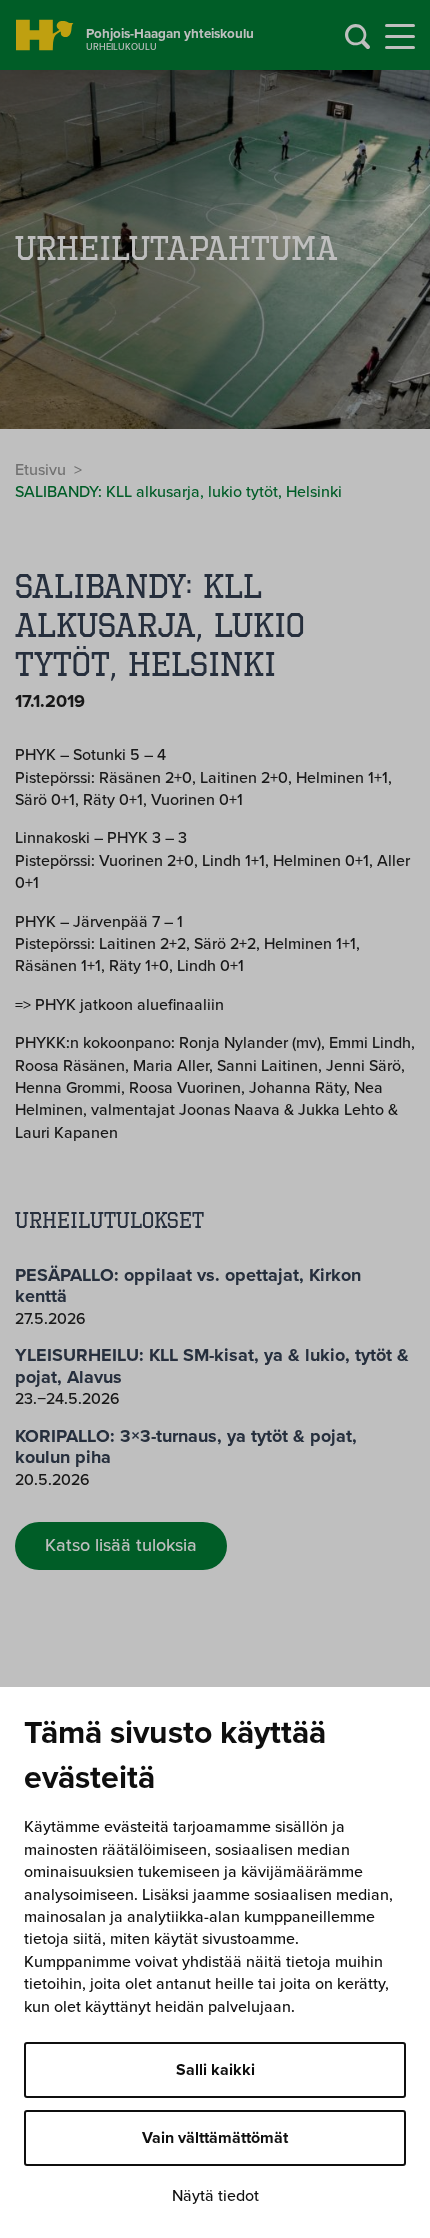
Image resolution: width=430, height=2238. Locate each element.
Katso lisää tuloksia (121, 1545)
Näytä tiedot (215, 2196)
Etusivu (40, 470)
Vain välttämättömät (215, 2138)
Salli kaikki (215, 2070)
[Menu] (400, 37)
